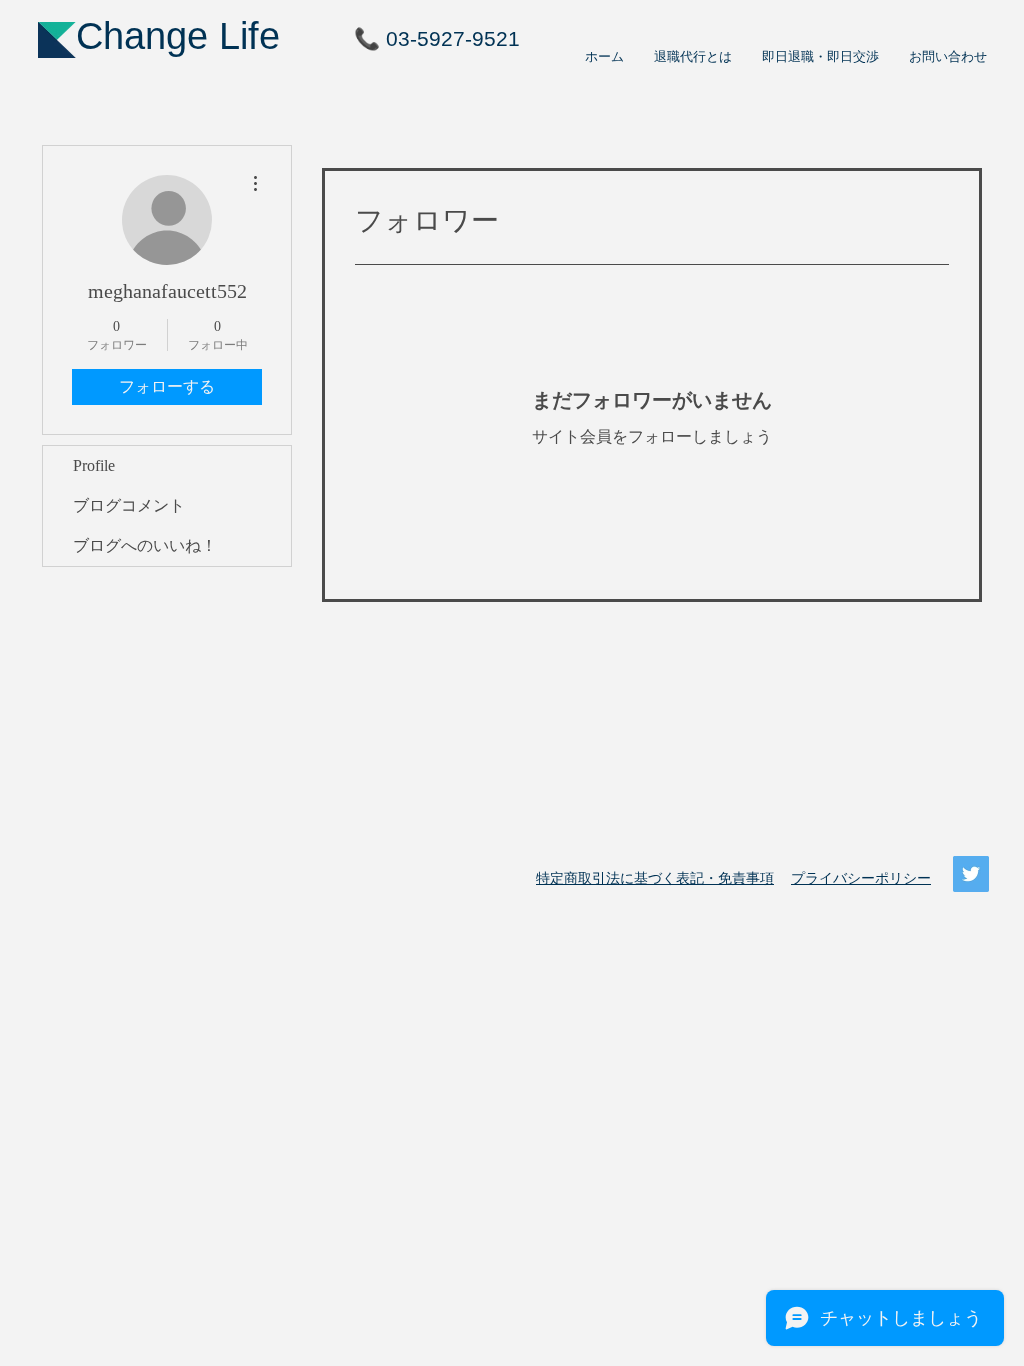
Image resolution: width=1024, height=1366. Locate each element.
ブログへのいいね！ (145, 545)
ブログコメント (129, 505)
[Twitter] (971, 874)
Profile (94, 465)
